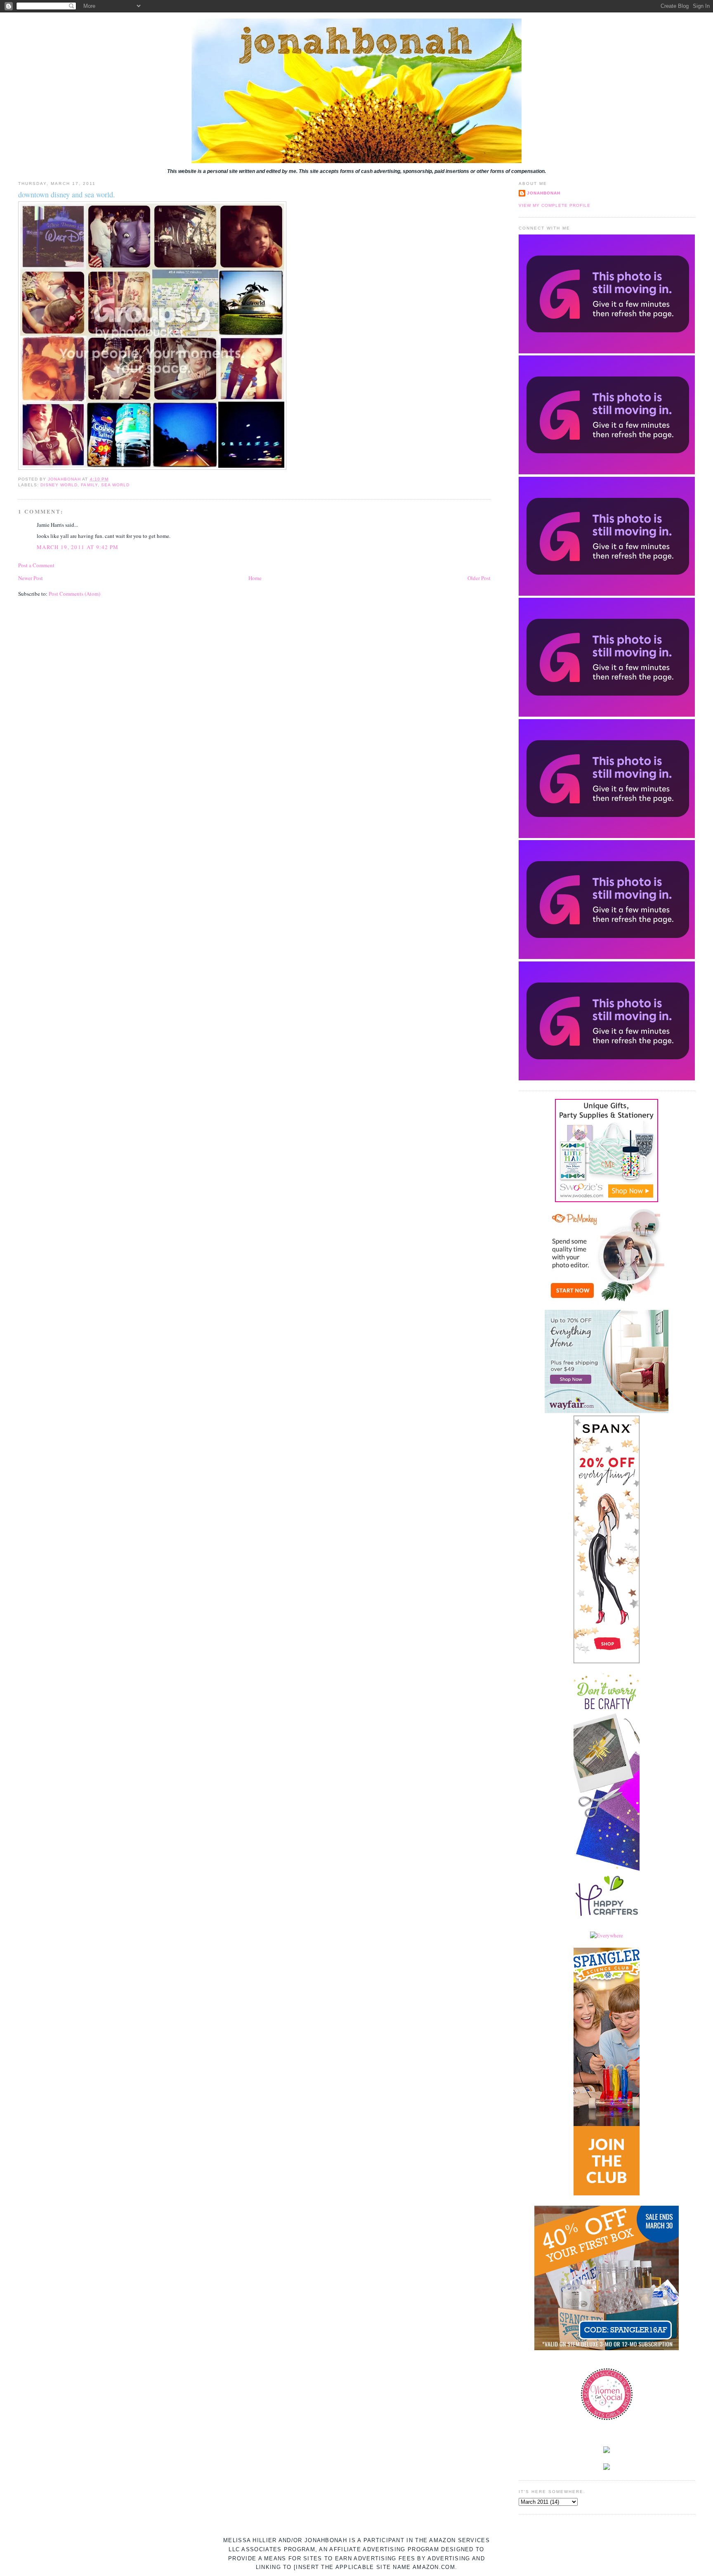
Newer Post (31, 578)
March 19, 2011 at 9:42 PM (78, 547)
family (89, 485)
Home (255, 578)
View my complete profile (555, 205)
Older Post (479, 578)
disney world (59, 485)
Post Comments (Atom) (74, 594)
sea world (115, 485)
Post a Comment (36, 565)
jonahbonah (544, 193)
